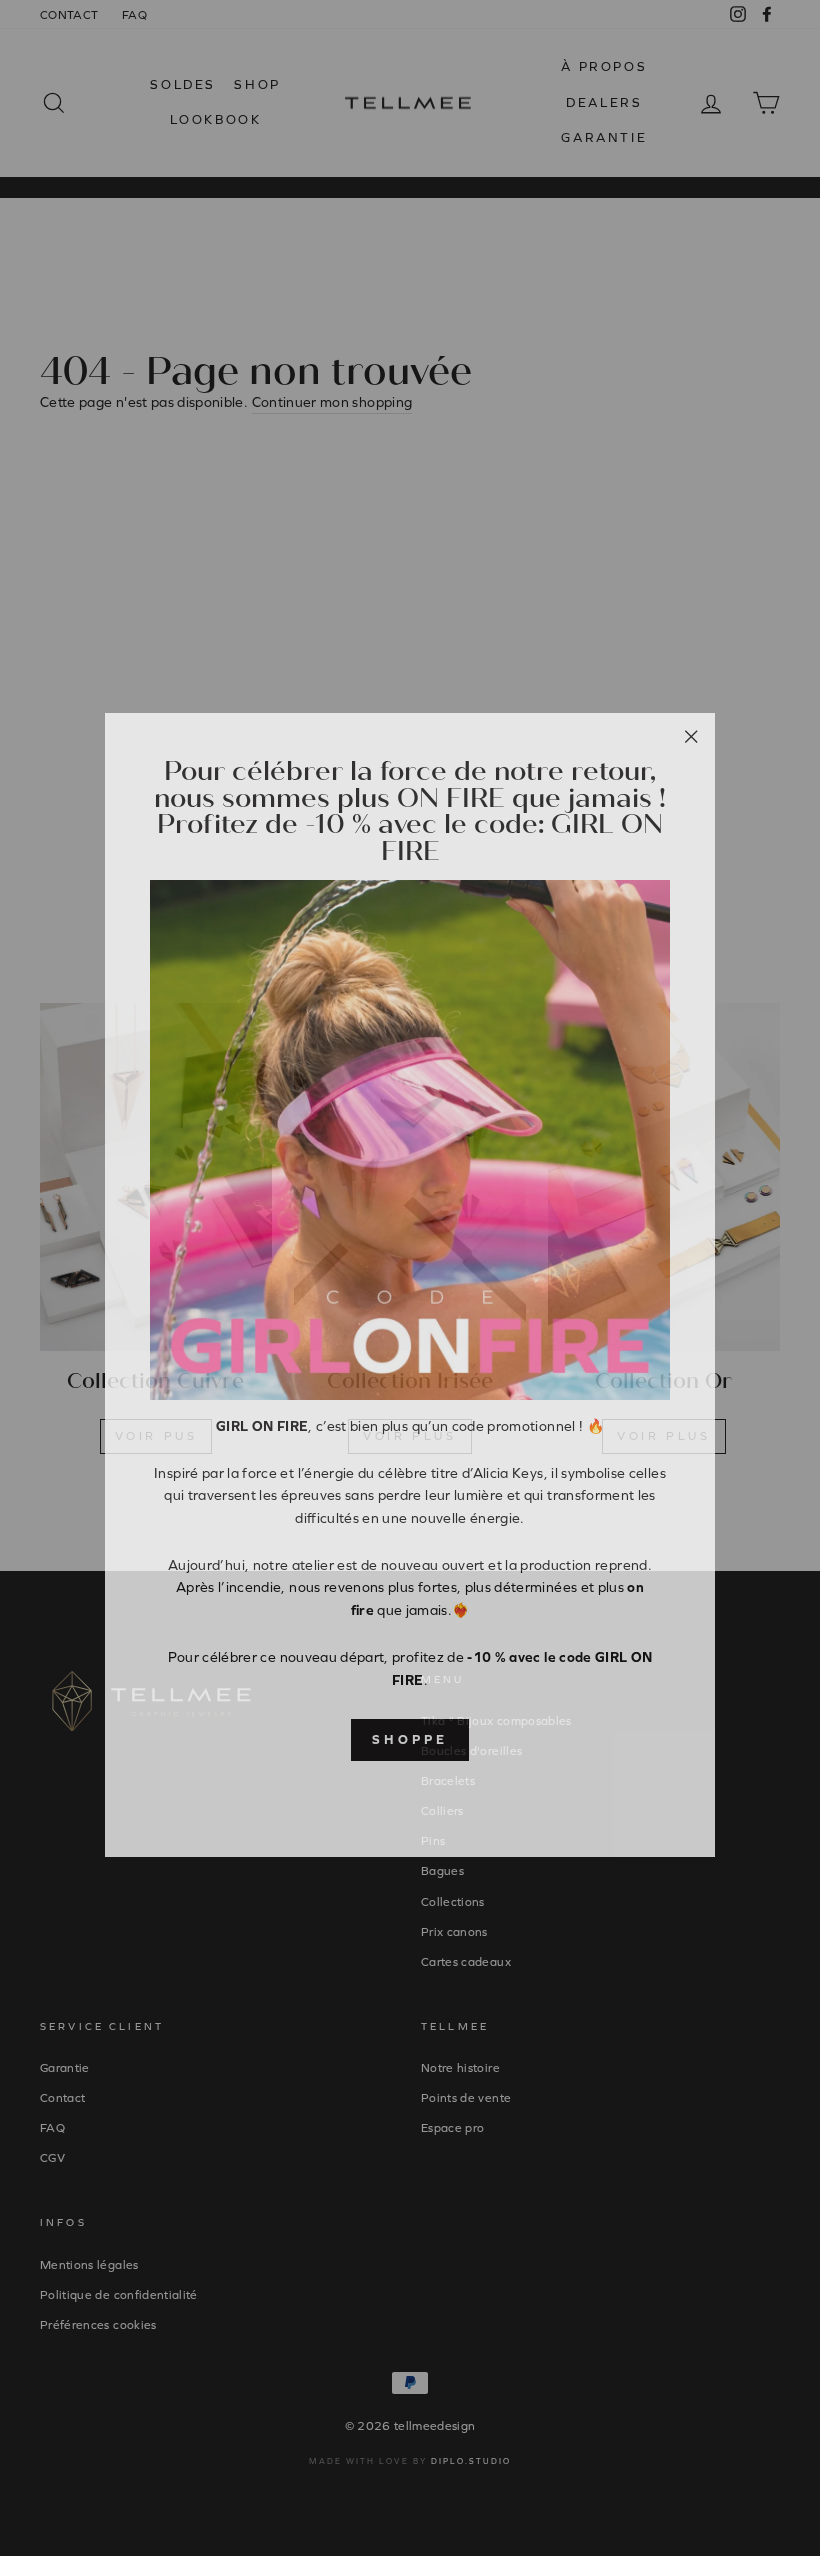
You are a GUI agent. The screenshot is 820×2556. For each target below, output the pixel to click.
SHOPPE (409, 1732)
